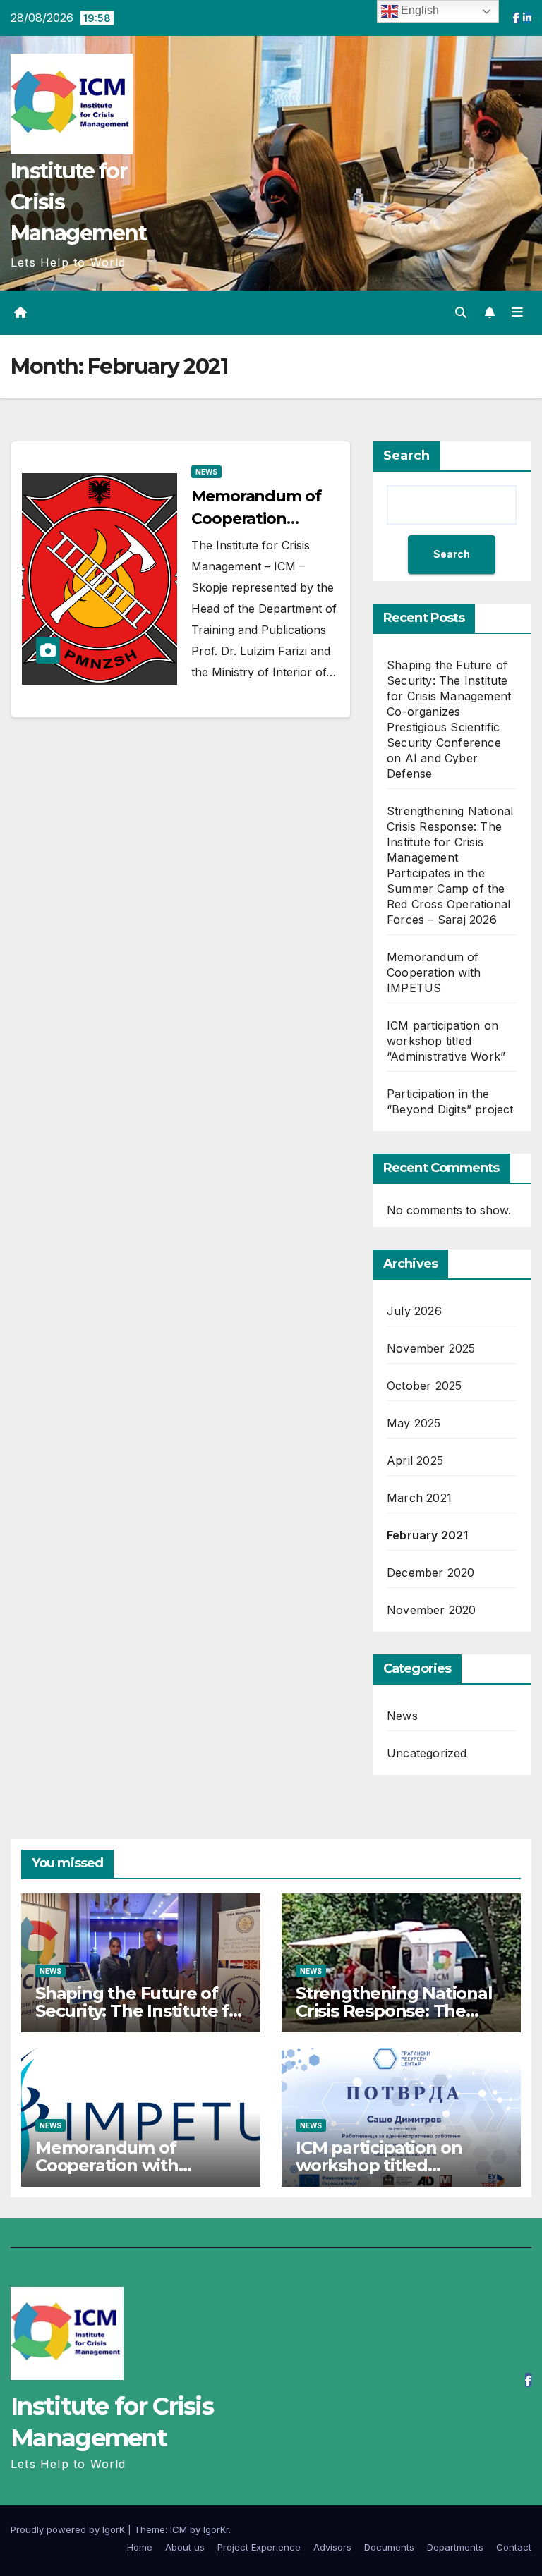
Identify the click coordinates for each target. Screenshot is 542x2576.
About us (185, 2547)
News (206, 472)
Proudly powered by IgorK (69, 2529)
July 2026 (414, 1311)
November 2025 (431, 1348)
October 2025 (424, 1386)
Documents (389, 2547)
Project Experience (259, 2547)
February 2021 (428, 1535)
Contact (514, 2547)
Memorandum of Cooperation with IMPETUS (434, 972)
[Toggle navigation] (517, 312)
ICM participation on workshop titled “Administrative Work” (446, 1041)
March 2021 (419, 1498)
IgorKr (216, 2529)
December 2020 (431, 1573)
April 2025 (415, 1460)
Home (140, 2547)
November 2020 (432, 1610)
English (418, 10)
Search (406, 456)
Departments (455, 2547)
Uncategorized (427, 1753)
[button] (461, 312)
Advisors (332, 2547)
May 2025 (414, 1423)
